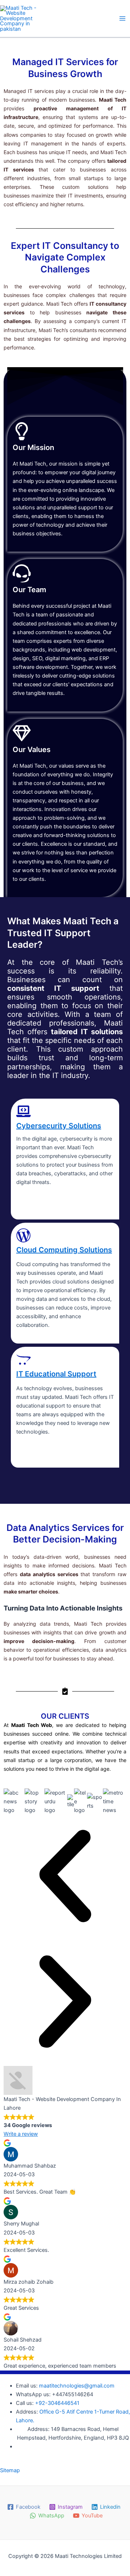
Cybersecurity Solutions (59, 1126)
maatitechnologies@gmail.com (77, 2386)
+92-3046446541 (57, 2403)
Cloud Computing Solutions (64, 1250)
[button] (65, 1877)
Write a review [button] (21, 2134)
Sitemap (10, 2470)
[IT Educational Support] (23, 1359)
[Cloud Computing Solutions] (23, 1235)
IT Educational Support (56, 1374)
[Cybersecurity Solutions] (23, 1111)
